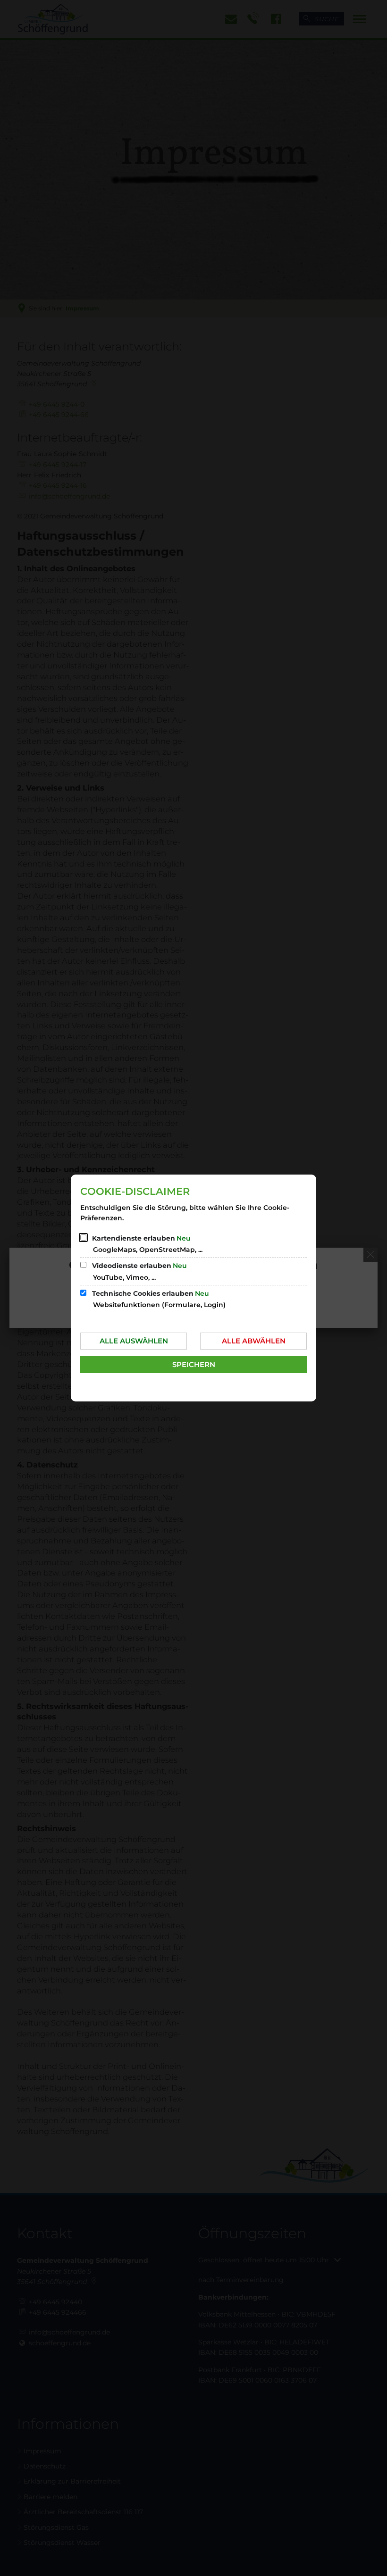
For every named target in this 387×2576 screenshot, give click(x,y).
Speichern (194, 1364)
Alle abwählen (254, 1341)
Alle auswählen (134, 1341)
